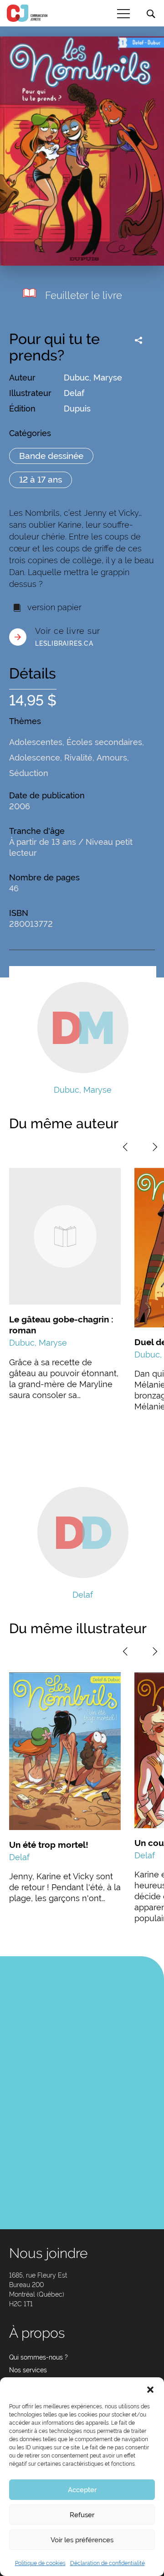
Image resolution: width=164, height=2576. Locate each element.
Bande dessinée (51, 456)
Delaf (74, 393)
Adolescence (35, 758)
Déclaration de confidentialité (108, 2563)
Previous (125, 1147)
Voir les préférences (82, 2540)
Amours (112, 758)
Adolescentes (36, 742)
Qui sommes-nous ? (38, 2357)
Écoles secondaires (104, 742)
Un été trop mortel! (49, 1845)
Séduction (29, 773)
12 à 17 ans (41, 479)
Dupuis (77, 409)
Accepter (82, 2490)
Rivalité (78, 758)
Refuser (82, 2515)
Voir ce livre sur (68, 637)
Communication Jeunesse (27, 13)
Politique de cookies (40, 2563)
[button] (150, 2389)
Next (155, 1147)
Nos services (28, 2370)
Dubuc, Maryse (93, 378)
